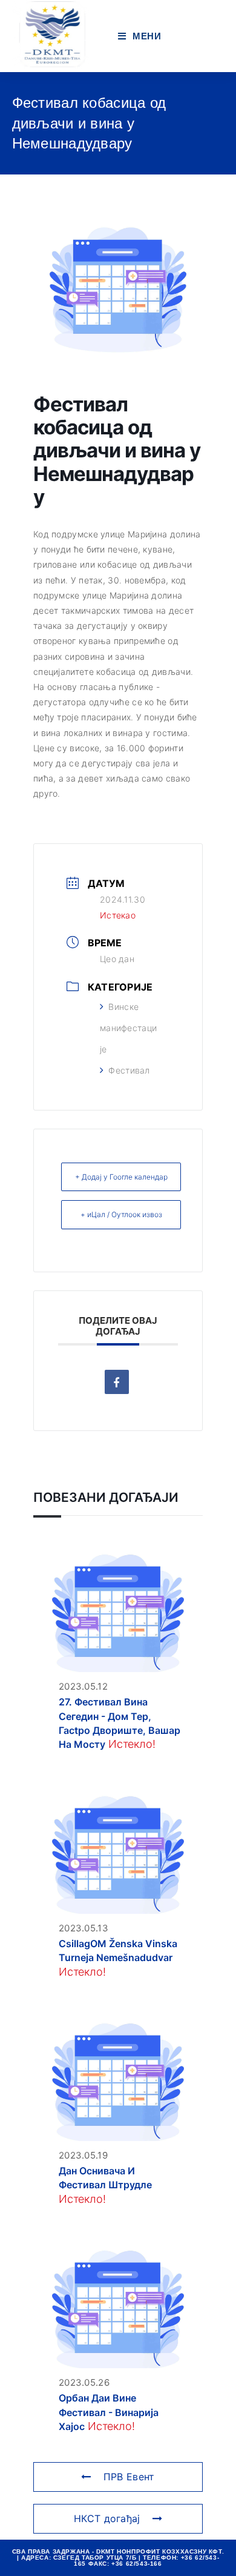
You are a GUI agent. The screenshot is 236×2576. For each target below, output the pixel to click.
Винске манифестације (128, 1028)
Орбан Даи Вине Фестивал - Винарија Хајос (109, 2412)
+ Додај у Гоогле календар (121, 1177)
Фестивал (129, 1070)
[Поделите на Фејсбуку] (117, 1382)
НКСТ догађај (107, 2518)
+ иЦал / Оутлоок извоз (121, 1214)
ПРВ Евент (129, 2477)
